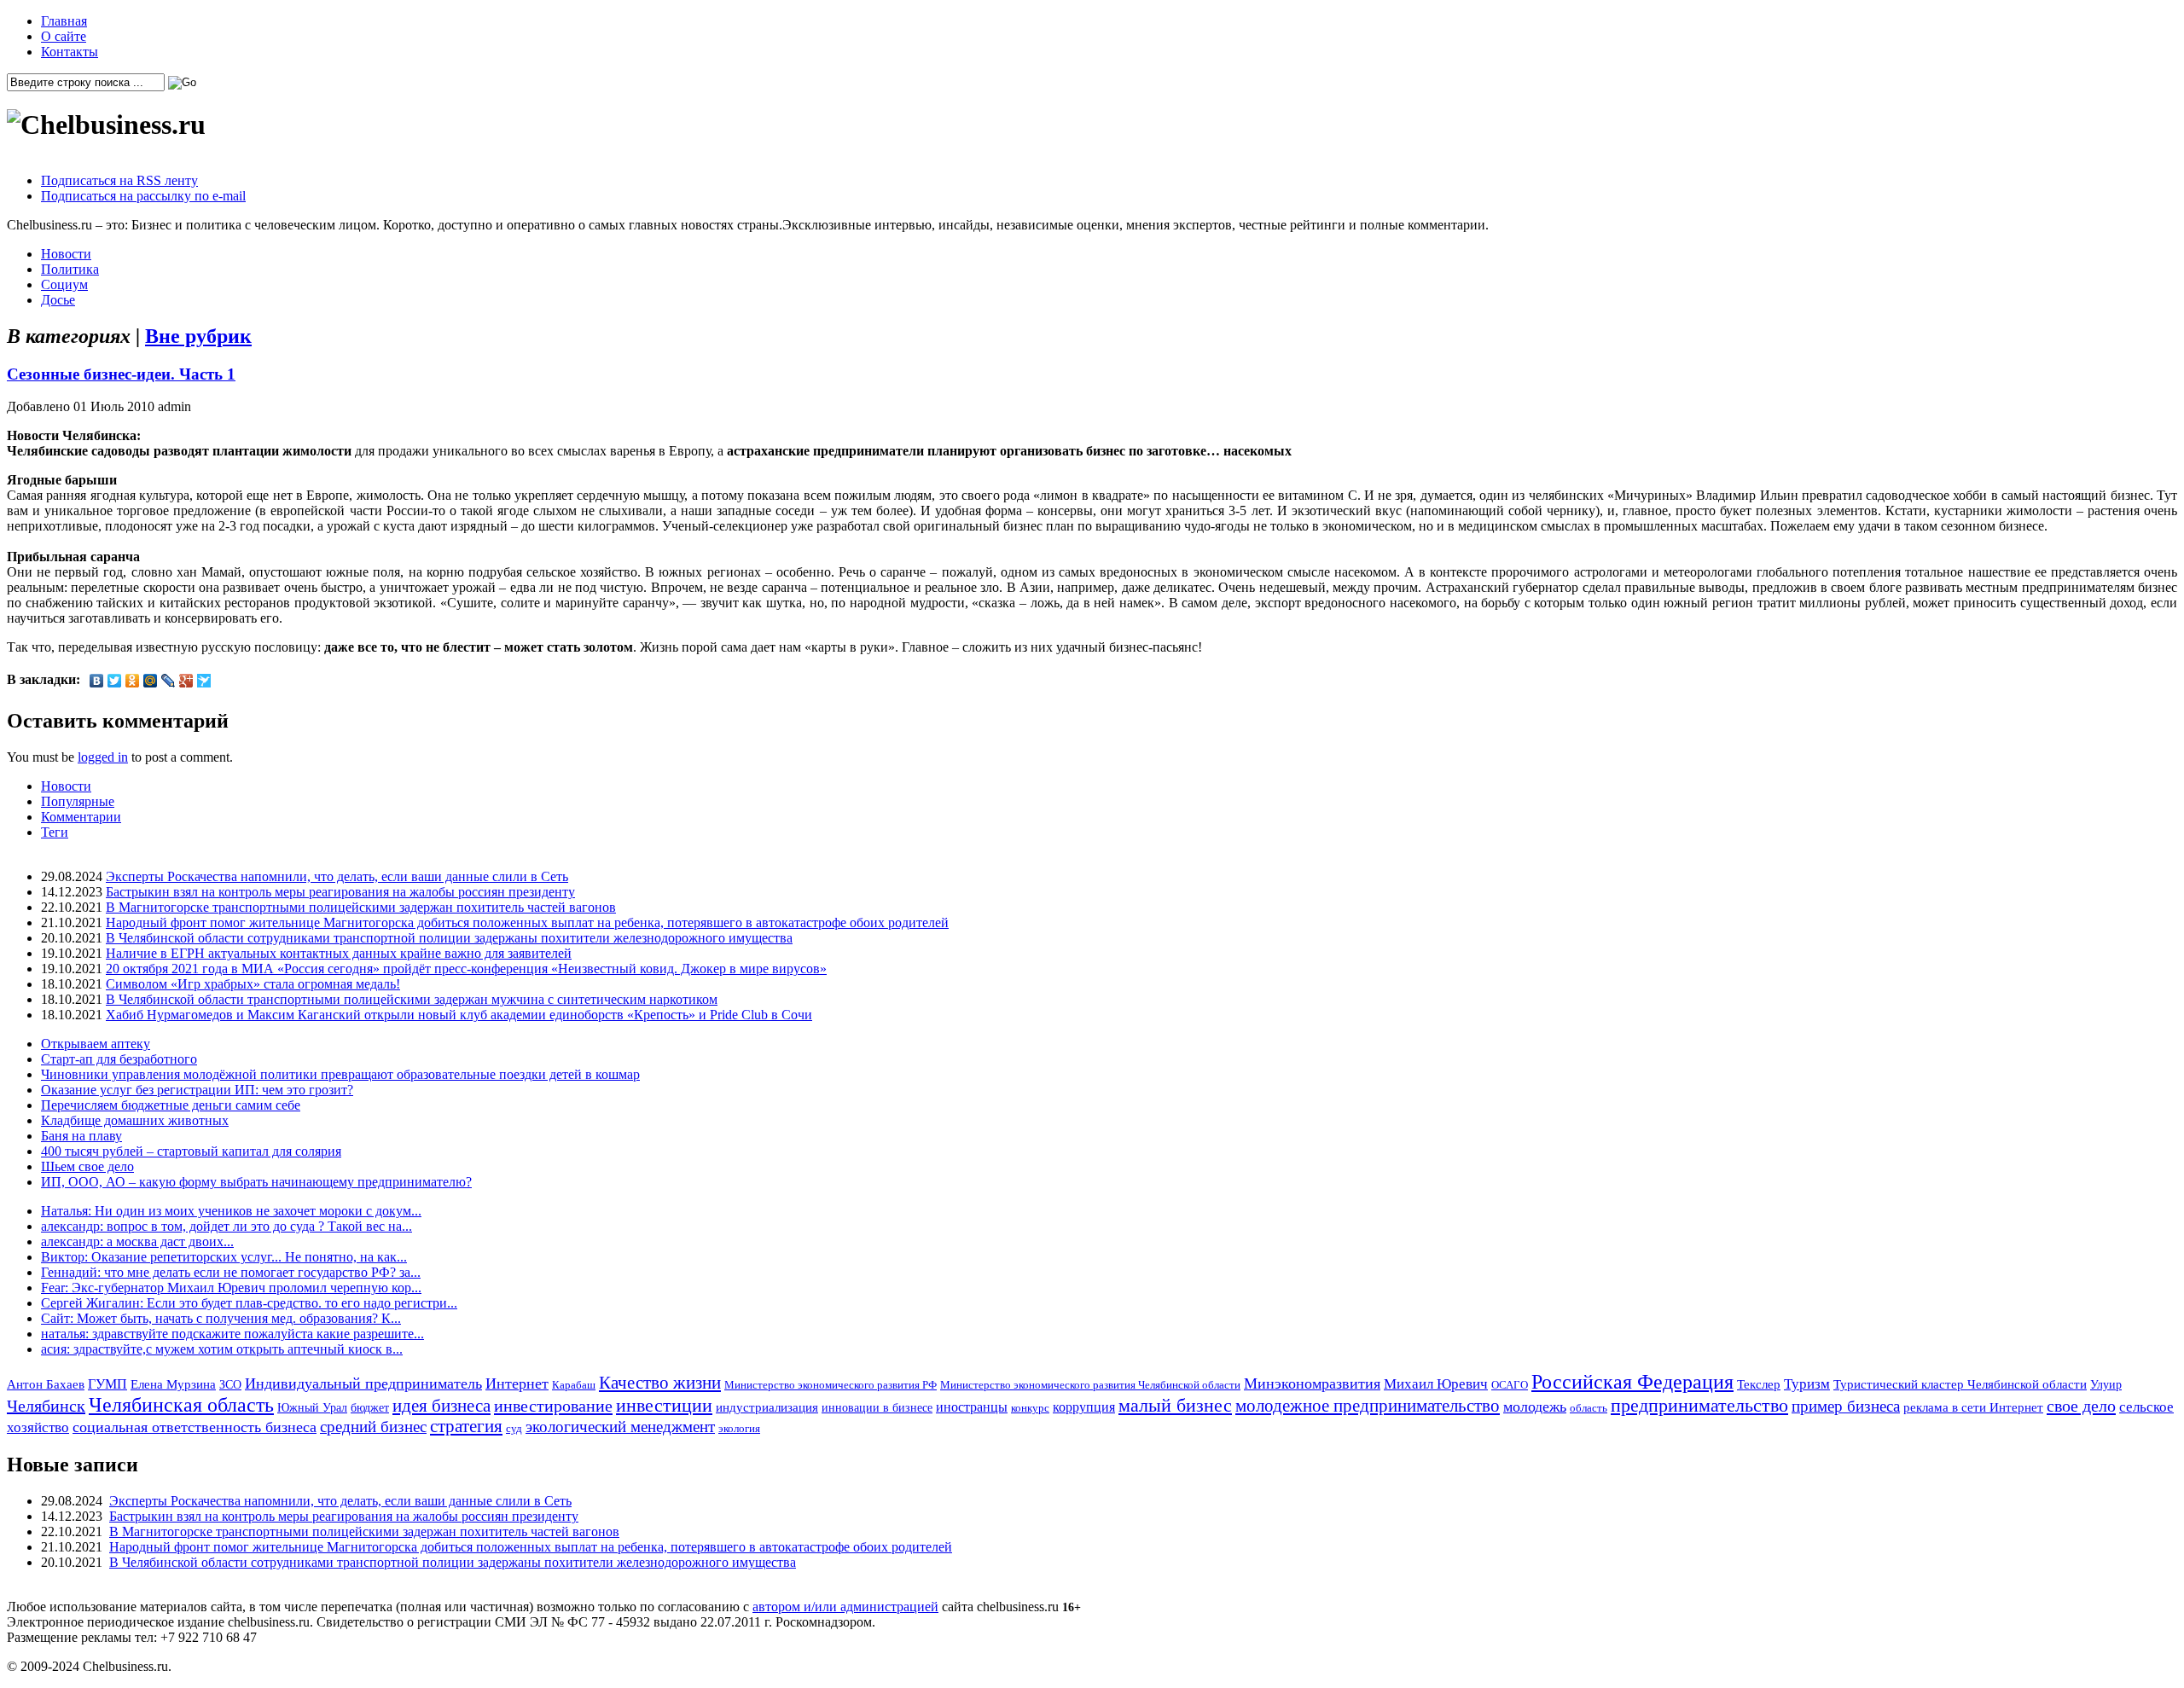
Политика (70, 269)
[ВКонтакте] (97, 681)
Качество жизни (660, 1383)
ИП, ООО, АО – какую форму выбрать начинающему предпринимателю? (256, 1182)
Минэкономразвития (1312, 1383)
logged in (103, 757)
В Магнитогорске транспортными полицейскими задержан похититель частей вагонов (361, 907)
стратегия (466, 1426)
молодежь (1535, 1407)
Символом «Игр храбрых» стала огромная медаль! (253, 984)
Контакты (70, 52)
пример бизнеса (1846, 1406)
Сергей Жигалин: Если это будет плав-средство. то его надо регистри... (249, 1303)
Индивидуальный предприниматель (363, 1383)
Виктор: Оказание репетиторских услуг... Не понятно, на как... (224, 1257)
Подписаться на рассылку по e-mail (143, 196)
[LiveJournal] (168, 681)
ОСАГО (1510, 1385)
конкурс (1030, 1408)
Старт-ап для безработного (119, 1059)
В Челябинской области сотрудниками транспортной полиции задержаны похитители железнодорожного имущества (449, 938)
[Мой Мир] (151, 681)
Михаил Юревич (1436, 1384)
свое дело (2081, 1406)
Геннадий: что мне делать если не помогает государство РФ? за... (231, 1272)
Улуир (2106, 1384)
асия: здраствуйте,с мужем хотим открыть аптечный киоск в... (222, 1349)
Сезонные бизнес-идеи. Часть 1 (121, 374)
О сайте (64, 36)
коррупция (1084, 1407)
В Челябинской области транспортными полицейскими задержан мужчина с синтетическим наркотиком (412, 999)
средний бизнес (373, 1427)
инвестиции (664, 1406)
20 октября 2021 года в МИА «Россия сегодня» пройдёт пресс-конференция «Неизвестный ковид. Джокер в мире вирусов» (466, 969)
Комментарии (81, 817)
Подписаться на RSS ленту (119, 180)
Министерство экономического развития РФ (831, 1385)
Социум (64, 284)
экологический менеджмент (620, 1427)
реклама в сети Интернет (1973, 1407)
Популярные (78, 801)
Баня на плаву (81, 1136)
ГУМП (107, 1384)
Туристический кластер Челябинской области (1960, 1384)
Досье (58, 300)
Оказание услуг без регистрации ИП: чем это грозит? (197, 1090)
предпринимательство (1699, 1405)
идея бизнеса (441, 1406)
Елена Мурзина (173, 1384)
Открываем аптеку (96, 1044)
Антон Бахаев (46, 1384)
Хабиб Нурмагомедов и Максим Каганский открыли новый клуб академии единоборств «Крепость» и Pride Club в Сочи (459, 1015)
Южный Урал (312, 1407)
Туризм (1807, 1384)
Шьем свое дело (87, 1166)
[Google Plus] (186, 681)
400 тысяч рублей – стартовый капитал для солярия (191, 1151)
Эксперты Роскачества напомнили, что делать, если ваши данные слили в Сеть (337, 876)
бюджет (370, 1407)
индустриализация (767, 1407)
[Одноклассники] (133, 681)
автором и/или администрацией (845, 1607)
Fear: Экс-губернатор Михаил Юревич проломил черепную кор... (231, 1288)
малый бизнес (1175, 1405)
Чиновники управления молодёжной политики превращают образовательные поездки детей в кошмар (340, 1074)
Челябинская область (181, 1405)
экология (739, 1428)
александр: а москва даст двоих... (137, 1241)
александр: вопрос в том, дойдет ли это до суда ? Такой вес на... (227, 1226)
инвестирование (553, 1406)
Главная (64, 21)
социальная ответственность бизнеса (195, 1427)
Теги (55, 832)
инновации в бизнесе (877, 1407)
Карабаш (574, 1385)
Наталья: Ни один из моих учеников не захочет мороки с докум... (231, 1211)
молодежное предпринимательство (1368, 1406)
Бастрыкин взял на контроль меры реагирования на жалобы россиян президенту (340, 892)
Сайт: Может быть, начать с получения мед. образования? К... (221, 1318)
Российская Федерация (1632, 1382)
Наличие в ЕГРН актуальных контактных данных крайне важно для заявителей (339, 953)
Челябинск (46, 1406)
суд (514, 1428)
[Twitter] (115, 681)
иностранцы (972, 1407)
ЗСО (230, 1384)
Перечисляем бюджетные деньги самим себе (171, 1105)
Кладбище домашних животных (135, 1120)
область (1589, 1408)
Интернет (517, 1383)
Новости (66, 254)
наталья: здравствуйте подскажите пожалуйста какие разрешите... (232, 1334)
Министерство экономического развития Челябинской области (1090, 1385)
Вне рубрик (198, 336)
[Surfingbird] (204, 681)
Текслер (1759, 1384)
